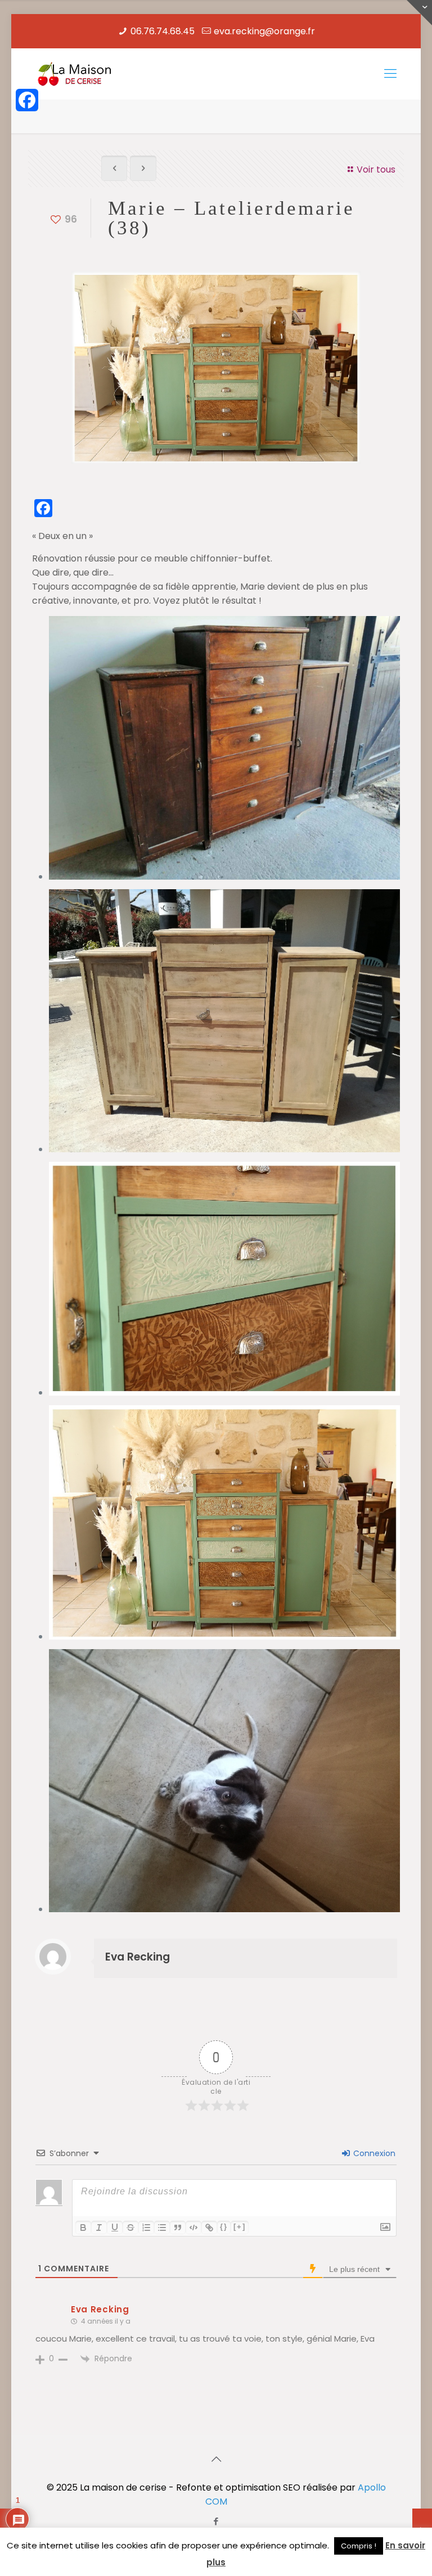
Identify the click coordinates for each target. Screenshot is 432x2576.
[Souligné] (115, 2228)
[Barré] (130, 2228)
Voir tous (376, 169)
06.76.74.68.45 (163, 31)
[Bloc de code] (193, 2228)
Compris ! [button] (359, 2546)
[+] (240, 2227)
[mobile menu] (390, 74)
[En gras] (83, 2228)
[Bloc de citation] (178, 2228)
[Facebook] (27, 100)
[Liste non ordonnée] (162, 2228)
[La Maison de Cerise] (75, 74)
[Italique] (99, 2228)
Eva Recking (138, 1957)
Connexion (373, 2153)
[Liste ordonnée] (146, 2228)
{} (224, 2227)
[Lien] (209, 2228)
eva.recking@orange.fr (264, 31)
